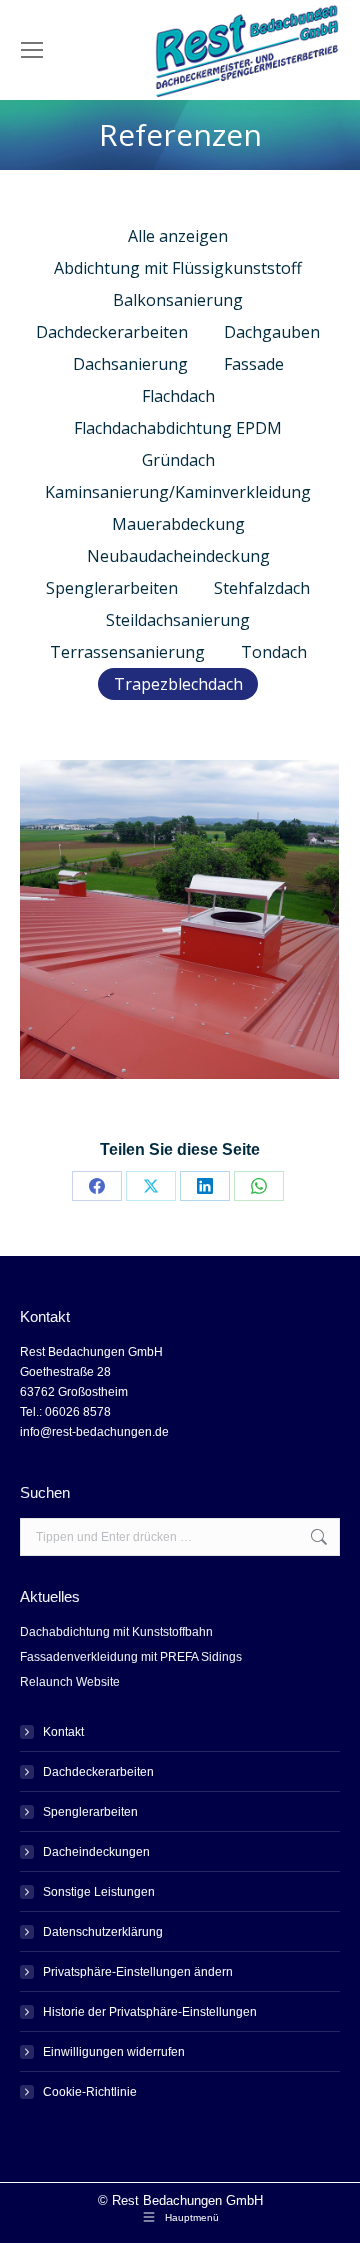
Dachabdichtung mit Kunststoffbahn (116, 1632)
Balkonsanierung (178, 300)
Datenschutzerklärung (103, 1932)
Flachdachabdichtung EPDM (178, 428)
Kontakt (63, 1732)
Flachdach (178, 396)
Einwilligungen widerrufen (114, 2052)
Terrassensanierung (127, 652)
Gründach (178, 460)
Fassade (254, 364)
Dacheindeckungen (96, 1852)
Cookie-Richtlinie (90, 2092)
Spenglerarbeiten (112, 588)
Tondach (274, 652)
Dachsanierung (130, 364)
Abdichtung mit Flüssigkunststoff (178, 268)
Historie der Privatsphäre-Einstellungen (150, 2012)
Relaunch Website (70, 1682)
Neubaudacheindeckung (178, 556)
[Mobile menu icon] (32, 50)
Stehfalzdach (262, 588)
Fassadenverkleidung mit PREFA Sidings (131, 1657)
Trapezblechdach (178, 684)
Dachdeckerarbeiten (112, 332)
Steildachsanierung (178, 620)
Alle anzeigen (178, 236)
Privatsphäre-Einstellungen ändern (138, 1972)
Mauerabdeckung (178, 524)
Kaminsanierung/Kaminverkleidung (178, 492)
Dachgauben (272, 332)
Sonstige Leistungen (99, 1892)
